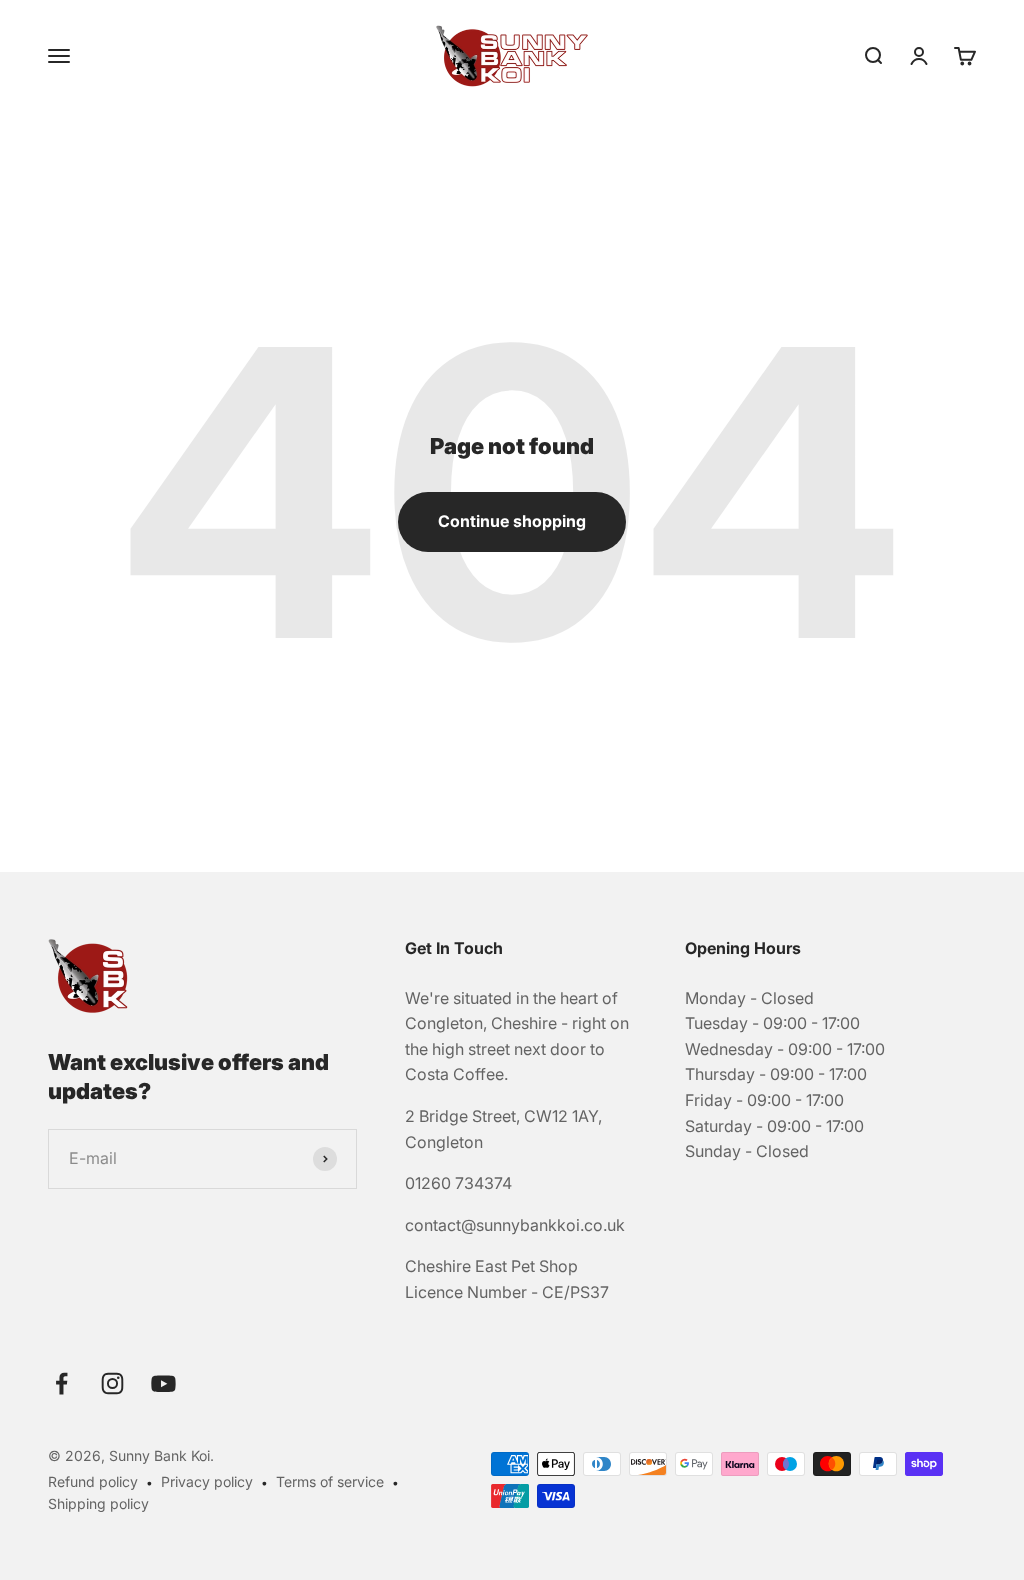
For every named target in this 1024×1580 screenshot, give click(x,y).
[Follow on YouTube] (163, 1383)
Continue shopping (512, 521)
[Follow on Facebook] (61, 1383)
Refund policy (93, 1481)
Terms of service (330, 1481)
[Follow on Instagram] (112, 1383)
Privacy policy (207, 1481)
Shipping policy (98, 1503)
